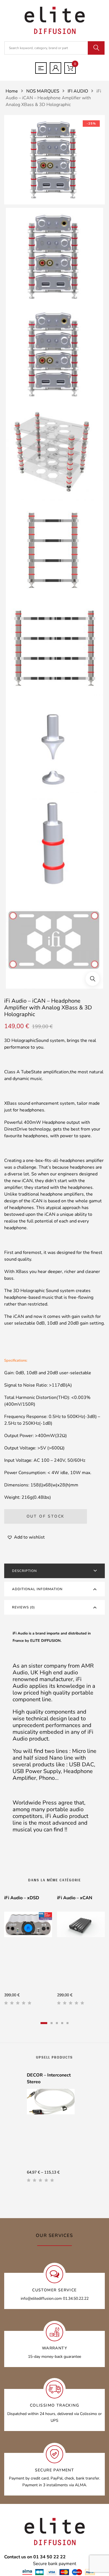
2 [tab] (52, 2023)
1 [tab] (44, 2023)
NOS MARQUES (43, 91)
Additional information (37, 1589)
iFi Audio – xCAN (75, 1898)
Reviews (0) (23, 1607)
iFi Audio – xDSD (22, 1898)
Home (12, 91)
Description (24, 1571)
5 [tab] (67, 2023)
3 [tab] (57, 2023)
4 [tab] (62, 2023)
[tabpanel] (28, 1952)
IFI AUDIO (78, 91)
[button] (93, 979)
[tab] (54, 1571)
